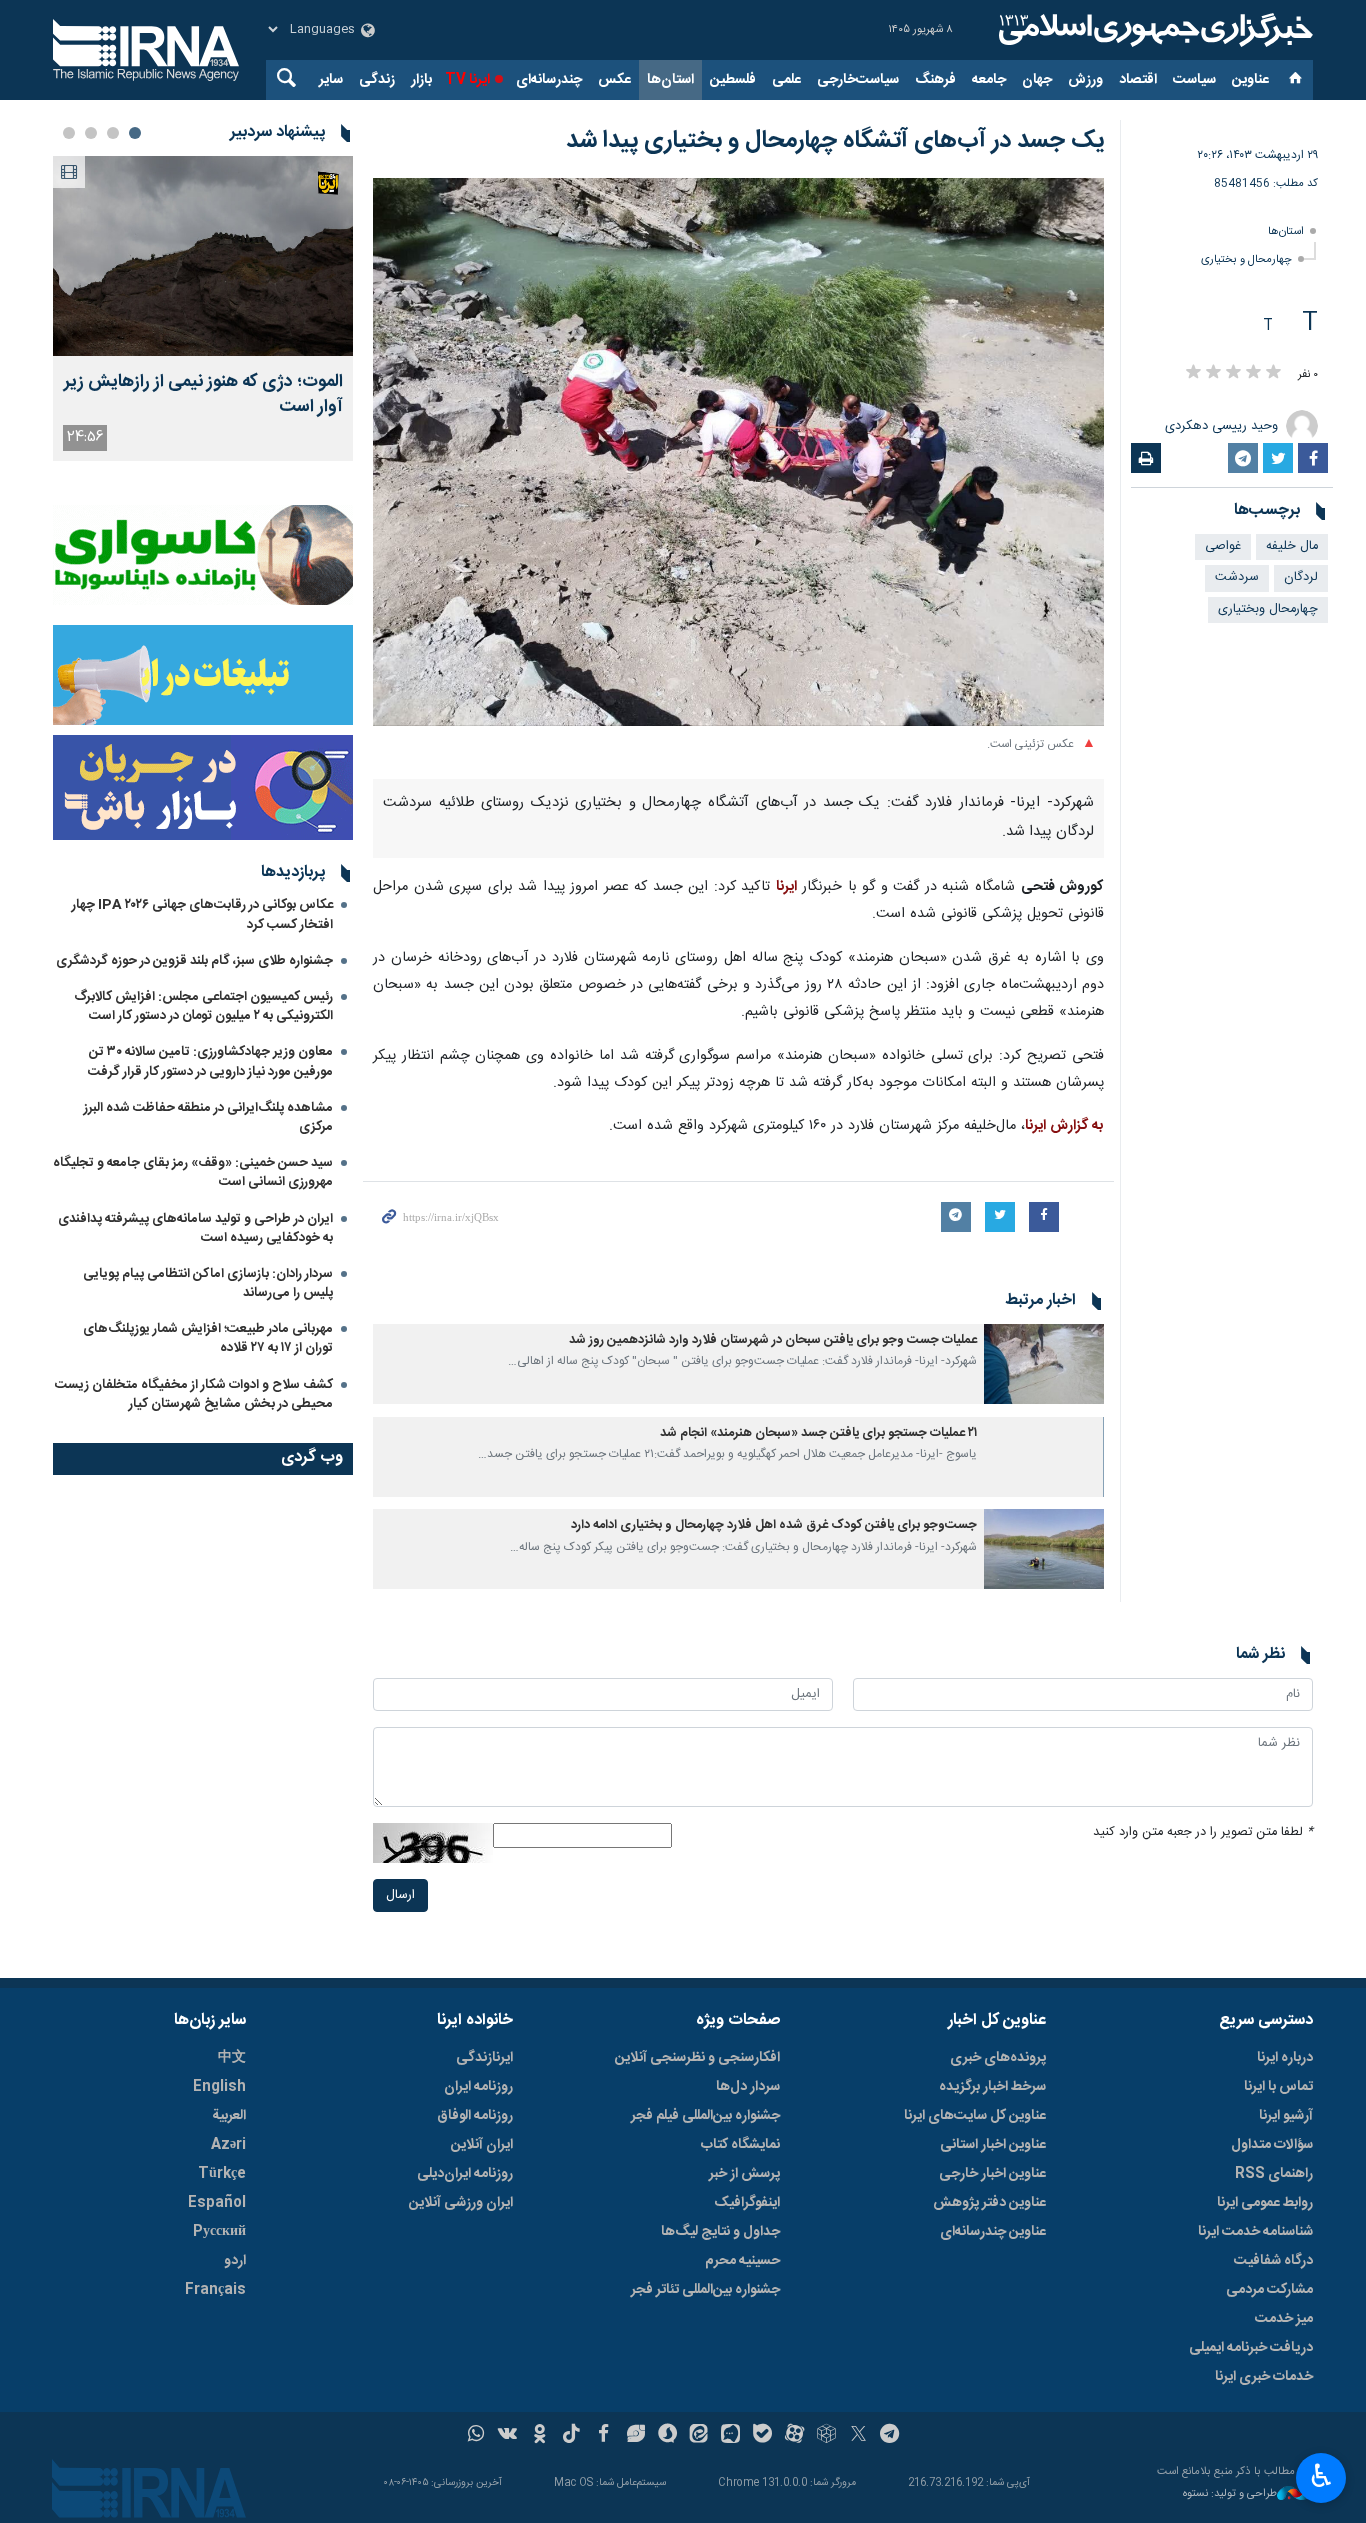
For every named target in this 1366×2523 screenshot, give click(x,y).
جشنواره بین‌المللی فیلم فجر (705, 2116)
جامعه (989, 80)
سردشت (1237, 577)
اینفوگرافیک (747, 2203)
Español (217, 2203)
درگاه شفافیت (1273, 2261)
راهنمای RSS (1274, 2174)
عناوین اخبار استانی (993, 2145)
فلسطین (733, 80)
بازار (421, 80)
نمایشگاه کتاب (740, 2145)
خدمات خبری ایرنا (1264, 2377)
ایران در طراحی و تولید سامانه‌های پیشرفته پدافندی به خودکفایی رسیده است (195, 1228)
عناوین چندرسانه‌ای (993, 2232)
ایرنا (1153, 30)
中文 (232, 2058)
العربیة (229, 2116)
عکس (614, 80)
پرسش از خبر (744, 2174)
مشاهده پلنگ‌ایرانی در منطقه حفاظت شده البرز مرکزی (208, 1117)
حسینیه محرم (742, 2261)
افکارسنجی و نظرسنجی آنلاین (697, 2058)
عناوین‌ (1250, 80)
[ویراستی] (635, 2436)
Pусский (219, 2232)
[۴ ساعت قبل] (203, 256)
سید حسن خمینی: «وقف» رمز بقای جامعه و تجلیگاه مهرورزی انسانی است (193, 1172)
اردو (235, 2261)
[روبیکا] (826, 2436)
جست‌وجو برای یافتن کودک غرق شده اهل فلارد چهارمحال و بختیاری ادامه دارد (774, 1525)
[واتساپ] (476, 2436)
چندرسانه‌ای (549, 80)
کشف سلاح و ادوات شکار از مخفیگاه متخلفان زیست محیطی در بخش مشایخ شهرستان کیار (194, 1394)
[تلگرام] (890, 2436)
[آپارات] (794, 2436)
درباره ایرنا (1285, 2058)
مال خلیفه (1292, 546)
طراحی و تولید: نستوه (1230, 2494)
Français (215, 2290)
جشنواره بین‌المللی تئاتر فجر (705, 2290)
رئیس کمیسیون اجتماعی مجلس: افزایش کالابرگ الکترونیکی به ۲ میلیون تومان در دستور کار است (203, 1006)
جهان (1037, 80)
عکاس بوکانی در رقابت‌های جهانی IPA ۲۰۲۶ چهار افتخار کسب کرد (202, 914)
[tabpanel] (203, 308)
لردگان (1301, 577)
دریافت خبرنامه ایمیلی (1251, 2348)
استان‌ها (670, 80)
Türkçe (222, 2174)
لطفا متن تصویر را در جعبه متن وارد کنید (1203, 1832)
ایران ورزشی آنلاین (461, 2203)
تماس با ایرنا (1278, 2087)
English (219, 2087)
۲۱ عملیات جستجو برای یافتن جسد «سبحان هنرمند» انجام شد (818, 1433)
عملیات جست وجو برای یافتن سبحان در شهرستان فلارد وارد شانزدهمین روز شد (773, 1340)
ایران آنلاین (482, 2145)
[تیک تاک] (571, 2436)
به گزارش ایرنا (1064, 1126)
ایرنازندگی (484, 2058)
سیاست (1194, 80)
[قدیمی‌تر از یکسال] (1044, 1364)
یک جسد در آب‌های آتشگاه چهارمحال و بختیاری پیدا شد (835, 141)
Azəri (228, 2145)
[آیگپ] (730, 2436)
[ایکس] (858, 2436)
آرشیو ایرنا (1286, 2116)
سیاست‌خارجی (858, 80)
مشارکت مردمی (1269, 2290)
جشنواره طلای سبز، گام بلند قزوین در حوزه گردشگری (194, 961)
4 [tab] (69, 133)
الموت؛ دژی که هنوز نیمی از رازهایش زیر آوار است (203, 395)
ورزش (1085, 80)
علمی (786, 80)
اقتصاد (1138, 80)
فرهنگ (935, 80)
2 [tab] (113, 133)
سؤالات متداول (1272, 2145)
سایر (331, 80)
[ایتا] (699, 2436)
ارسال (400, 1895)
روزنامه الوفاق (475, 2116)
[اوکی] (539, 2436)
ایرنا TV (467, 80)
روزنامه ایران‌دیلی (465, 2174)
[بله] (762, 2436)
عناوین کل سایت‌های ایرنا (975, 2116)
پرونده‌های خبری (998, 2058)
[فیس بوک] (603, 2436)
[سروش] (667, 2436)
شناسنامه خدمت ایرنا (1255, 2232)
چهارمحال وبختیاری (1268, 609)
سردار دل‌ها (748, 2087)
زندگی (377, 80)
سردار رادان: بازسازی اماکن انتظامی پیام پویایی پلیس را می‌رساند (208, 1283)
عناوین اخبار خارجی (992, 2174)
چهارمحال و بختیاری (1246, 259)
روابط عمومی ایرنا (1265, 2203)
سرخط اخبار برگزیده (992, 2087)
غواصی (1223, 546)
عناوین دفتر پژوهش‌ (989, 2203)
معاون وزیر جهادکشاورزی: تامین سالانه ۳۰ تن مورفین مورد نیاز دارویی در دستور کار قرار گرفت (210, 1061)
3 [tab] (91, 133)
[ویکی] (507, 2436)
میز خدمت (1284, 2319)
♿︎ (1321, 2476)
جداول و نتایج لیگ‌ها (720, 2232)
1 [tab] (135, 133)
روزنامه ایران (478, 2087)
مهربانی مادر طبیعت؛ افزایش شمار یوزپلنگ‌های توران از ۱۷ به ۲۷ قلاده (208, 1338)
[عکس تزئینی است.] (738, 452)
